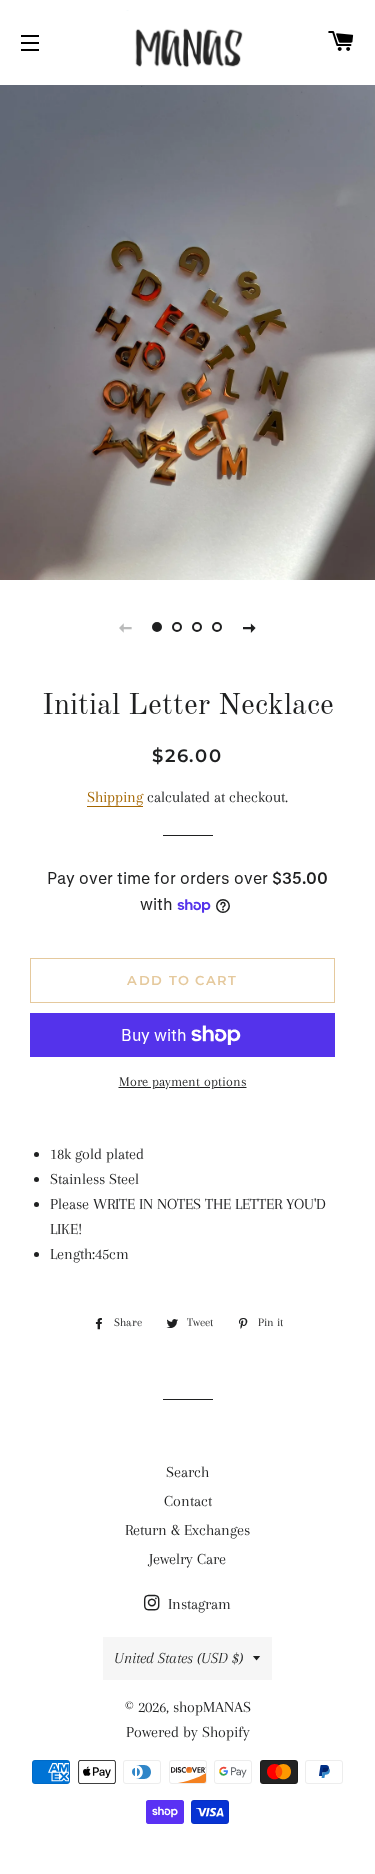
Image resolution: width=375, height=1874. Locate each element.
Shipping (115, 797)
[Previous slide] (126, 627)
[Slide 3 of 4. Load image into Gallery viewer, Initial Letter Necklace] (198, 627)
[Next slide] (250, 627)
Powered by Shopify (188, 1732)
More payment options (183, 1081)
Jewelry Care (187, 1559)
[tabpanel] (187, 330)
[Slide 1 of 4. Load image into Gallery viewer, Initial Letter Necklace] (158, 627)
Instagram (197, 1604)
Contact (188, 1501)
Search (187, 1472)
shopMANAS (212, 1707)
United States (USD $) (178, 1658)
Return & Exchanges (187, 1530)
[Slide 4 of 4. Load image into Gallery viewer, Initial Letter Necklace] (218, 627)
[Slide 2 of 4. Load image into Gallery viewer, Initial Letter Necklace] (178, 627)
